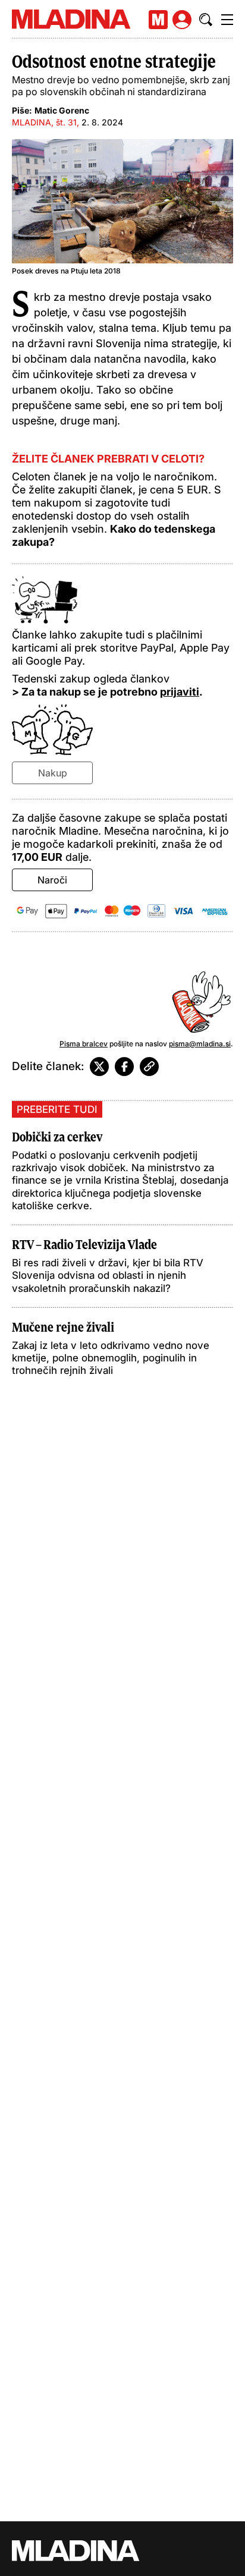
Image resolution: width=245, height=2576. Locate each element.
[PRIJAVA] (182, 20)
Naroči (52, 880)
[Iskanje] (206, 20)
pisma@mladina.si (200, 1044)
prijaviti (180, 692)
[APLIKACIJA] (158, 20)
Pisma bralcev (84, 1044)
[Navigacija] (227, 20)
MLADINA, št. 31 (44, 122)
